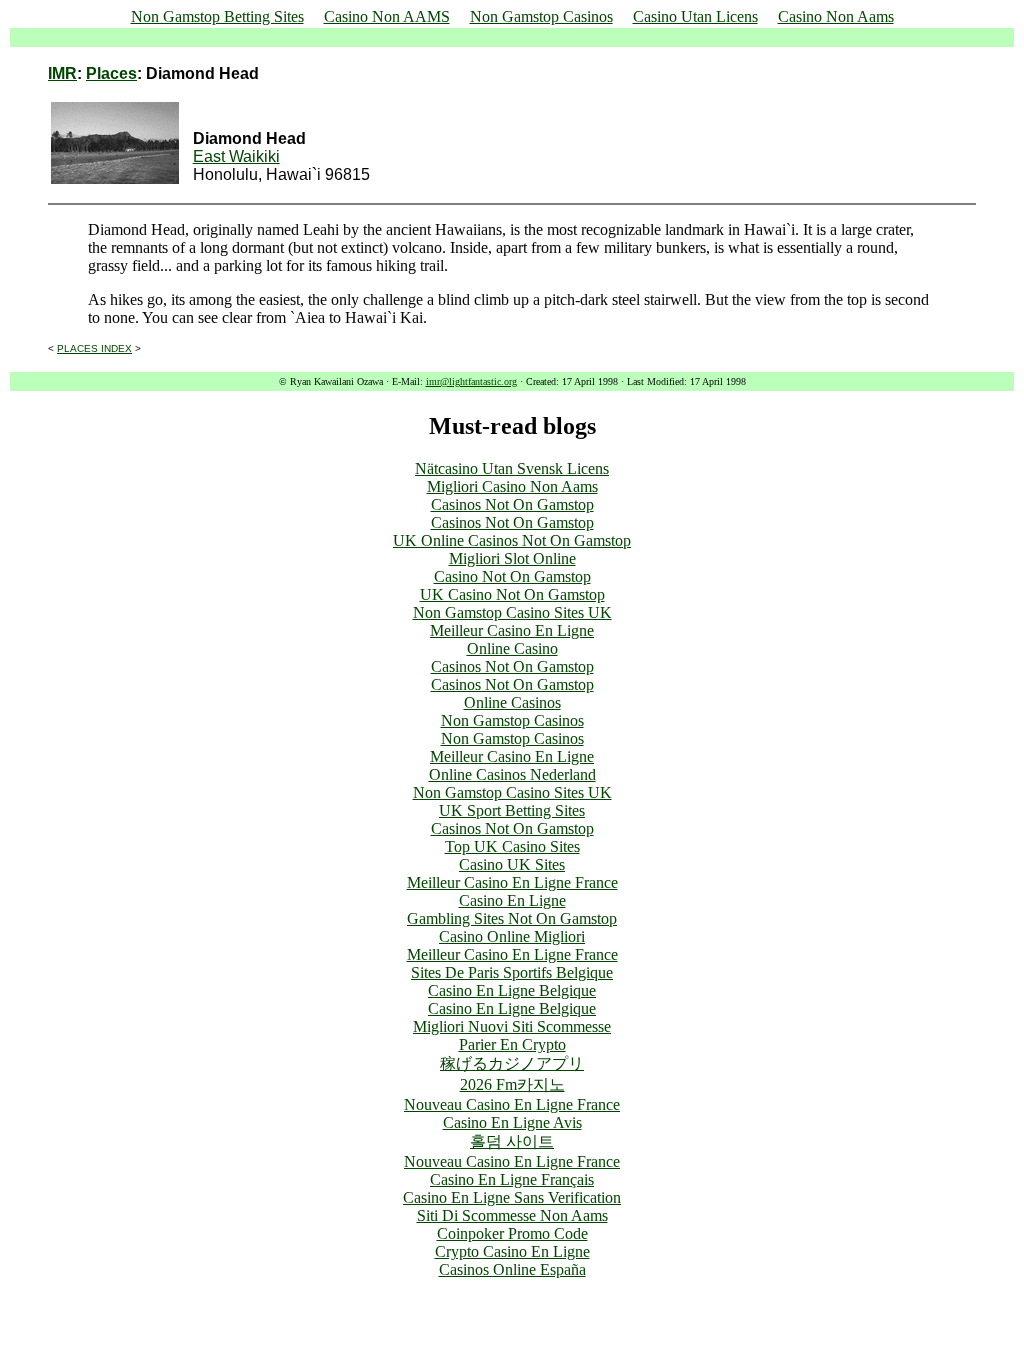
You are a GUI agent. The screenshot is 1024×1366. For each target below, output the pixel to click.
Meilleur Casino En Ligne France (512, 882)
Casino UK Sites (512, 864)
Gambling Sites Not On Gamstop (512, 918)
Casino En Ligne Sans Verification (512, 1197)
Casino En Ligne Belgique (512, 990)
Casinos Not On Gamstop (512, 504)
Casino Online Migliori (512, 936)
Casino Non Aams (836, 16)
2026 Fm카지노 (512, 1084)
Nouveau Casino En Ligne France (512, 1104)
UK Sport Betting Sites (512, 810)
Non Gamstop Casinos (541, 16)
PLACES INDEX (94, 348)
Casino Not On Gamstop (512, 576)
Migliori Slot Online (512, 558)
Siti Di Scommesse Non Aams (512, 1215)
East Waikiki (236, 156)
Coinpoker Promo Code (512, 1233)
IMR (62, 73)
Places (111, 73)
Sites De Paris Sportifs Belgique (512, 972)
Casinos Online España (512, 1269)
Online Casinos (512, 702)
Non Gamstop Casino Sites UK (512, 612)
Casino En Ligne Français (512, 1179)
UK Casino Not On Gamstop (512, 594)
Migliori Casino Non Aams (512, 486)
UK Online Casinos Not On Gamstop (512, 540)
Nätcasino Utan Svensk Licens (512, 468)
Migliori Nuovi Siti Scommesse (512, 1026)
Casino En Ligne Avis (512, 1122)
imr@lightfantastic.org (471, 381)
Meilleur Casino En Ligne (512, 630)
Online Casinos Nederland (512, 774)
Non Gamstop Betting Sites (217, 16)
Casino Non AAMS (387, 16)
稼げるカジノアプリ (512, 1063)
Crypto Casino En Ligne (512, 1251)
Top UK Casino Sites (512, 846)
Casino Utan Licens (695, 16)
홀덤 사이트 (512, 1141)
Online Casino (512, 648)
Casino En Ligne (512, 900)
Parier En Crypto (512, 1044)
